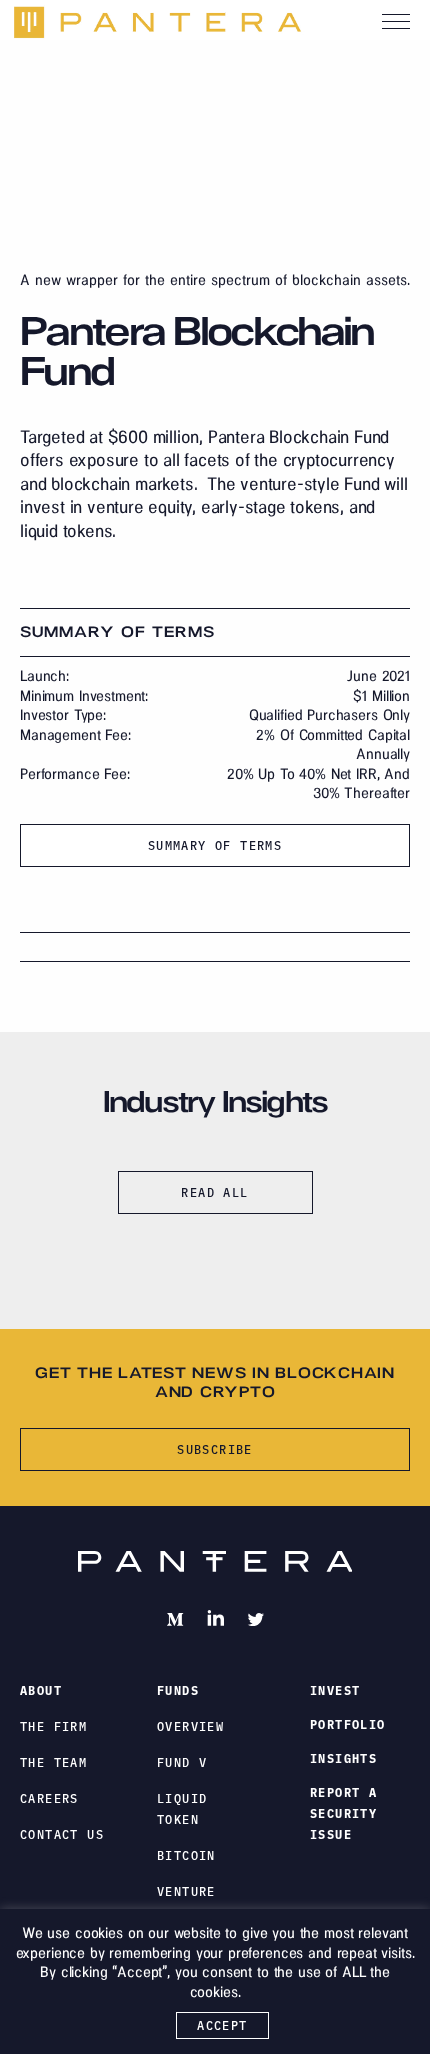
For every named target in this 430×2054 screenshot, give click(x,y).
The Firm (53, 1726)
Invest (335, 1690)
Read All (214, 1192)
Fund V (182, 1762)
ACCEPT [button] (222, 2025)
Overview (190, 1726)
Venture (186, 1891)
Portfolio (348, 1724)
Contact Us (62, 1834)
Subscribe (215, 1449)
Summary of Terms (215, 845)
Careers (49, 1798)
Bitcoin (186, 1855)
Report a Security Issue (343, 1813)
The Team (53, 1762)
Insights (343, 1758)
